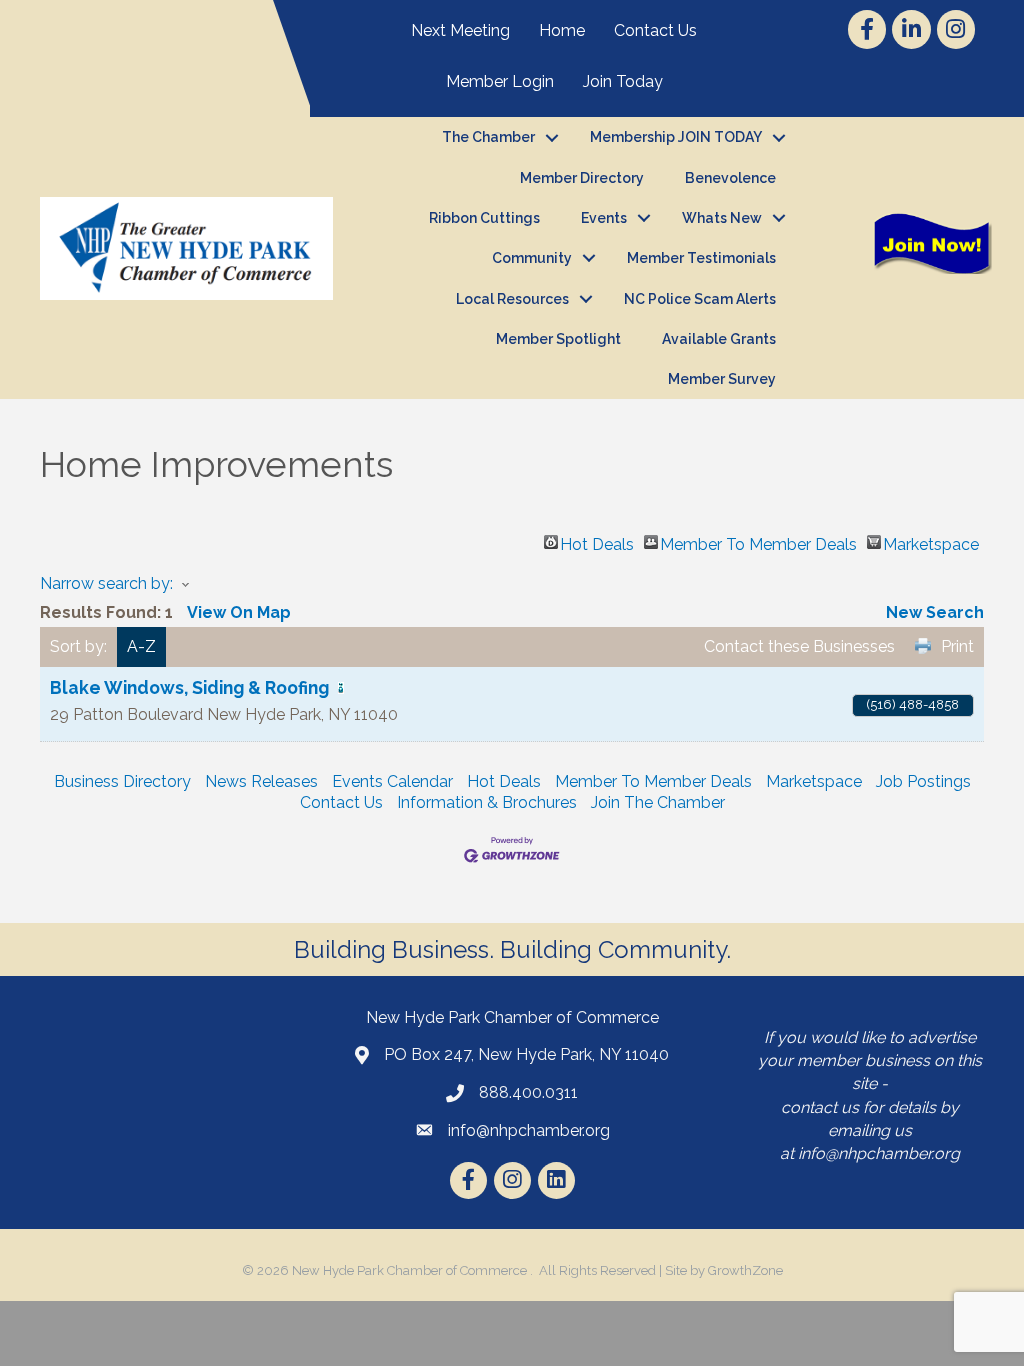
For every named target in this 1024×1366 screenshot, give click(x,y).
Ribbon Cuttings (484, 218)
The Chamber (488, 137)
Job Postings (923, 781)
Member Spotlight (558, 339)
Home (562, 30)
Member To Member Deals (758, 542)
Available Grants (719, 339)
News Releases (261, 781)
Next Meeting (460, 30)
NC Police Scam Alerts (700, 299)
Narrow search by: (106, 583)
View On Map (239, 612)
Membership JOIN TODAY (676, 137)
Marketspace (931, 542)
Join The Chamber (658, 802)
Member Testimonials (701, 258)
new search (935, 612)
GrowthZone (745, 1270)
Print (957, 646)
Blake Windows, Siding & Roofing (189, 687)
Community (532, 258)
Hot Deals (597, 542)
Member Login (500, 81)
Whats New (722, 218)
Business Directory (122, 781)
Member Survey (722, 379)
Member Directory (582, 178)
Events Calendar (392, 781)
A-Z (141, 646)
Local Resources (512, 299)
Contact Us (655, 30)
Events (604, 218)
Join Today (623, 81)
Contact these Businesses (799, 646)
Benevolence (730, 178)
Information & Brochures (487, 802)
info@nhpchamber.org (879, 1153)
